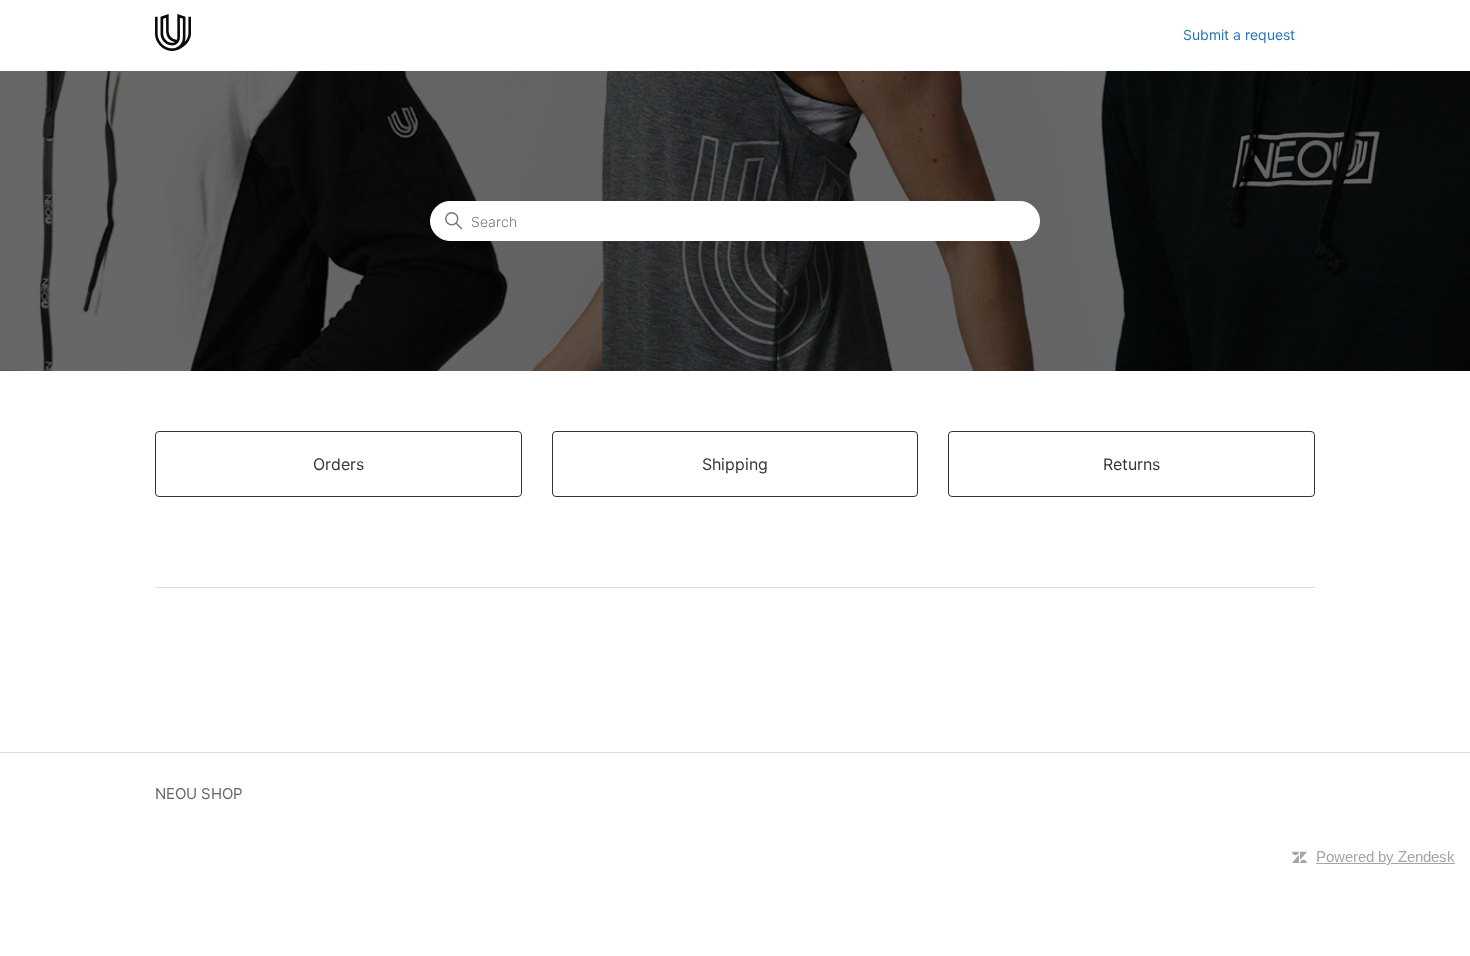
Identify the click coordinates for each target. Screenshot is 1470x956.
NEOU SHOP (199, 793)
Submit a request (1239, 34)
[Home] (173, 45)
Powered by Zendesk (1385, 856)
